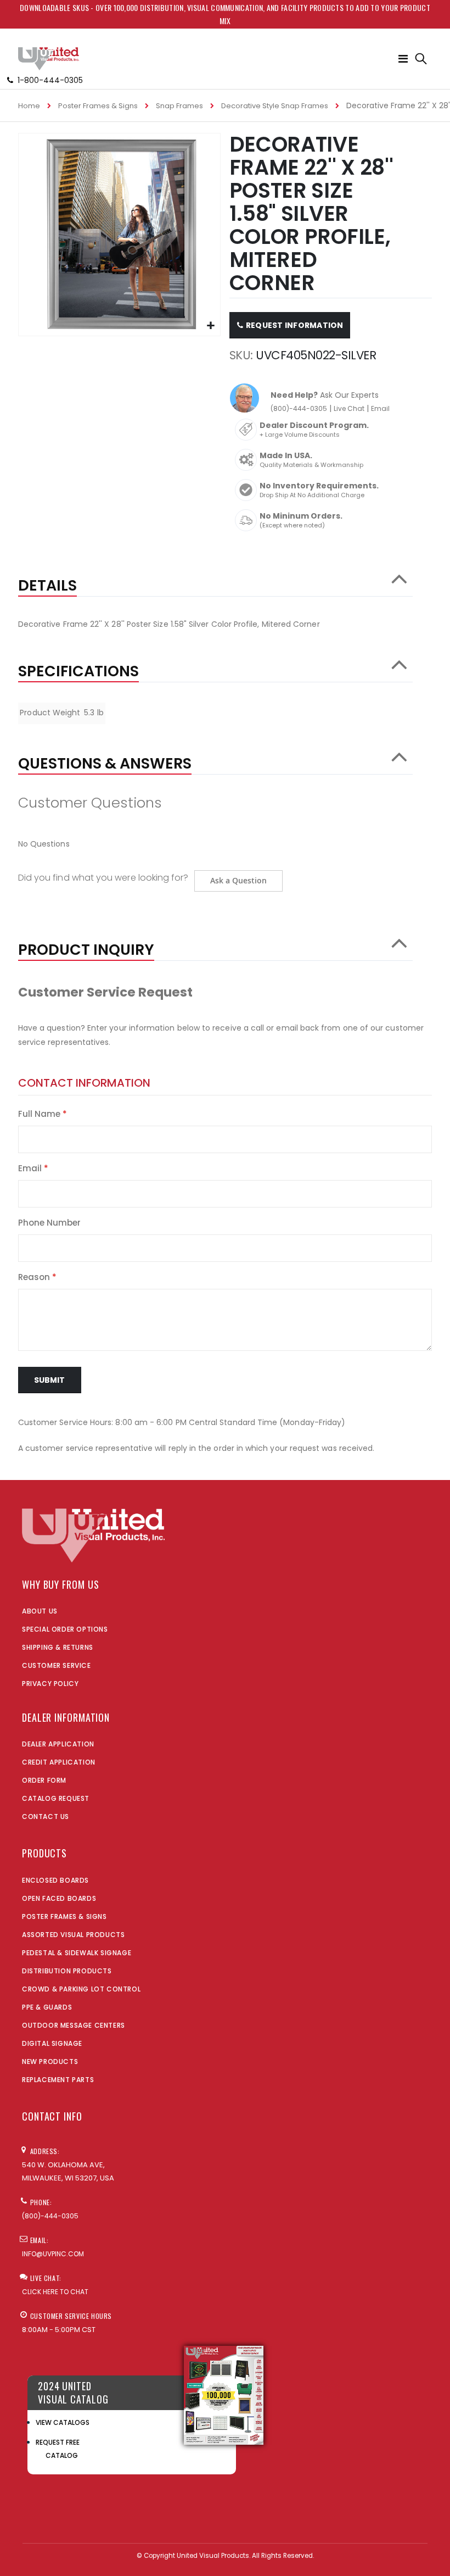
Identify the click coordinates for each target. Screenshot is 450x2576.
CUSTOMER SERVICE (57, 1665)
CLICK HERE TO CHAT (55, 2292)
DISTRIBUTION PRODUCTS (67, 1971)
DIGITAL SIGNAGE (52, 2043)
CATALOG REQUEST (56, 1798)
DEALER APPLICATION (58, 1744)
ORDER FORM (44, 1780)
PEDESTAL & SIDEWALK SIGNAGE (77, 1953)
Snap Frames (179, 106)
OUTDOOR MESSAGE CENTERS (74, 2025)
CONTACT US (46, 1816)
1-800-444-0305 (50, 80)
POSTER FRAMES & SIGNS (64, 1916)
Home (29, 106)
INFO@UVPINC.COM (53, 2254)
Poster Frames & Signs (98, 106)
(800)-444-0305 (299, 408)
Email (380, 408)
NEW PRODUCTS (50, 2062)
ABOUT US (40, 1611)
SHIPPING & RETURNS (58, 1647)
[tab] (215, 580)
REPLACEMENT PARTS (58, 2080)
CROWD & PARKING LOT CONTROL (81, 1989)
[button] (210, 326)
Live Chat (349, 408)
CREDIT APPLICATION (59, 1762)
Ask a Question (238, 880)
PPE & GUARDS (47, 2007)
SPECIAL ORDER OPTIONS (65, 1629)
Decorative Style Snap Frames (275, 106)
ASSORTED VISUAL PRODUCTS (73, 1935)
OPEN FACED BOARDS (59, 1898)
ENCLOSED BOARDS (55, 1880)
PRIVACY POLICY (50, 1684)
